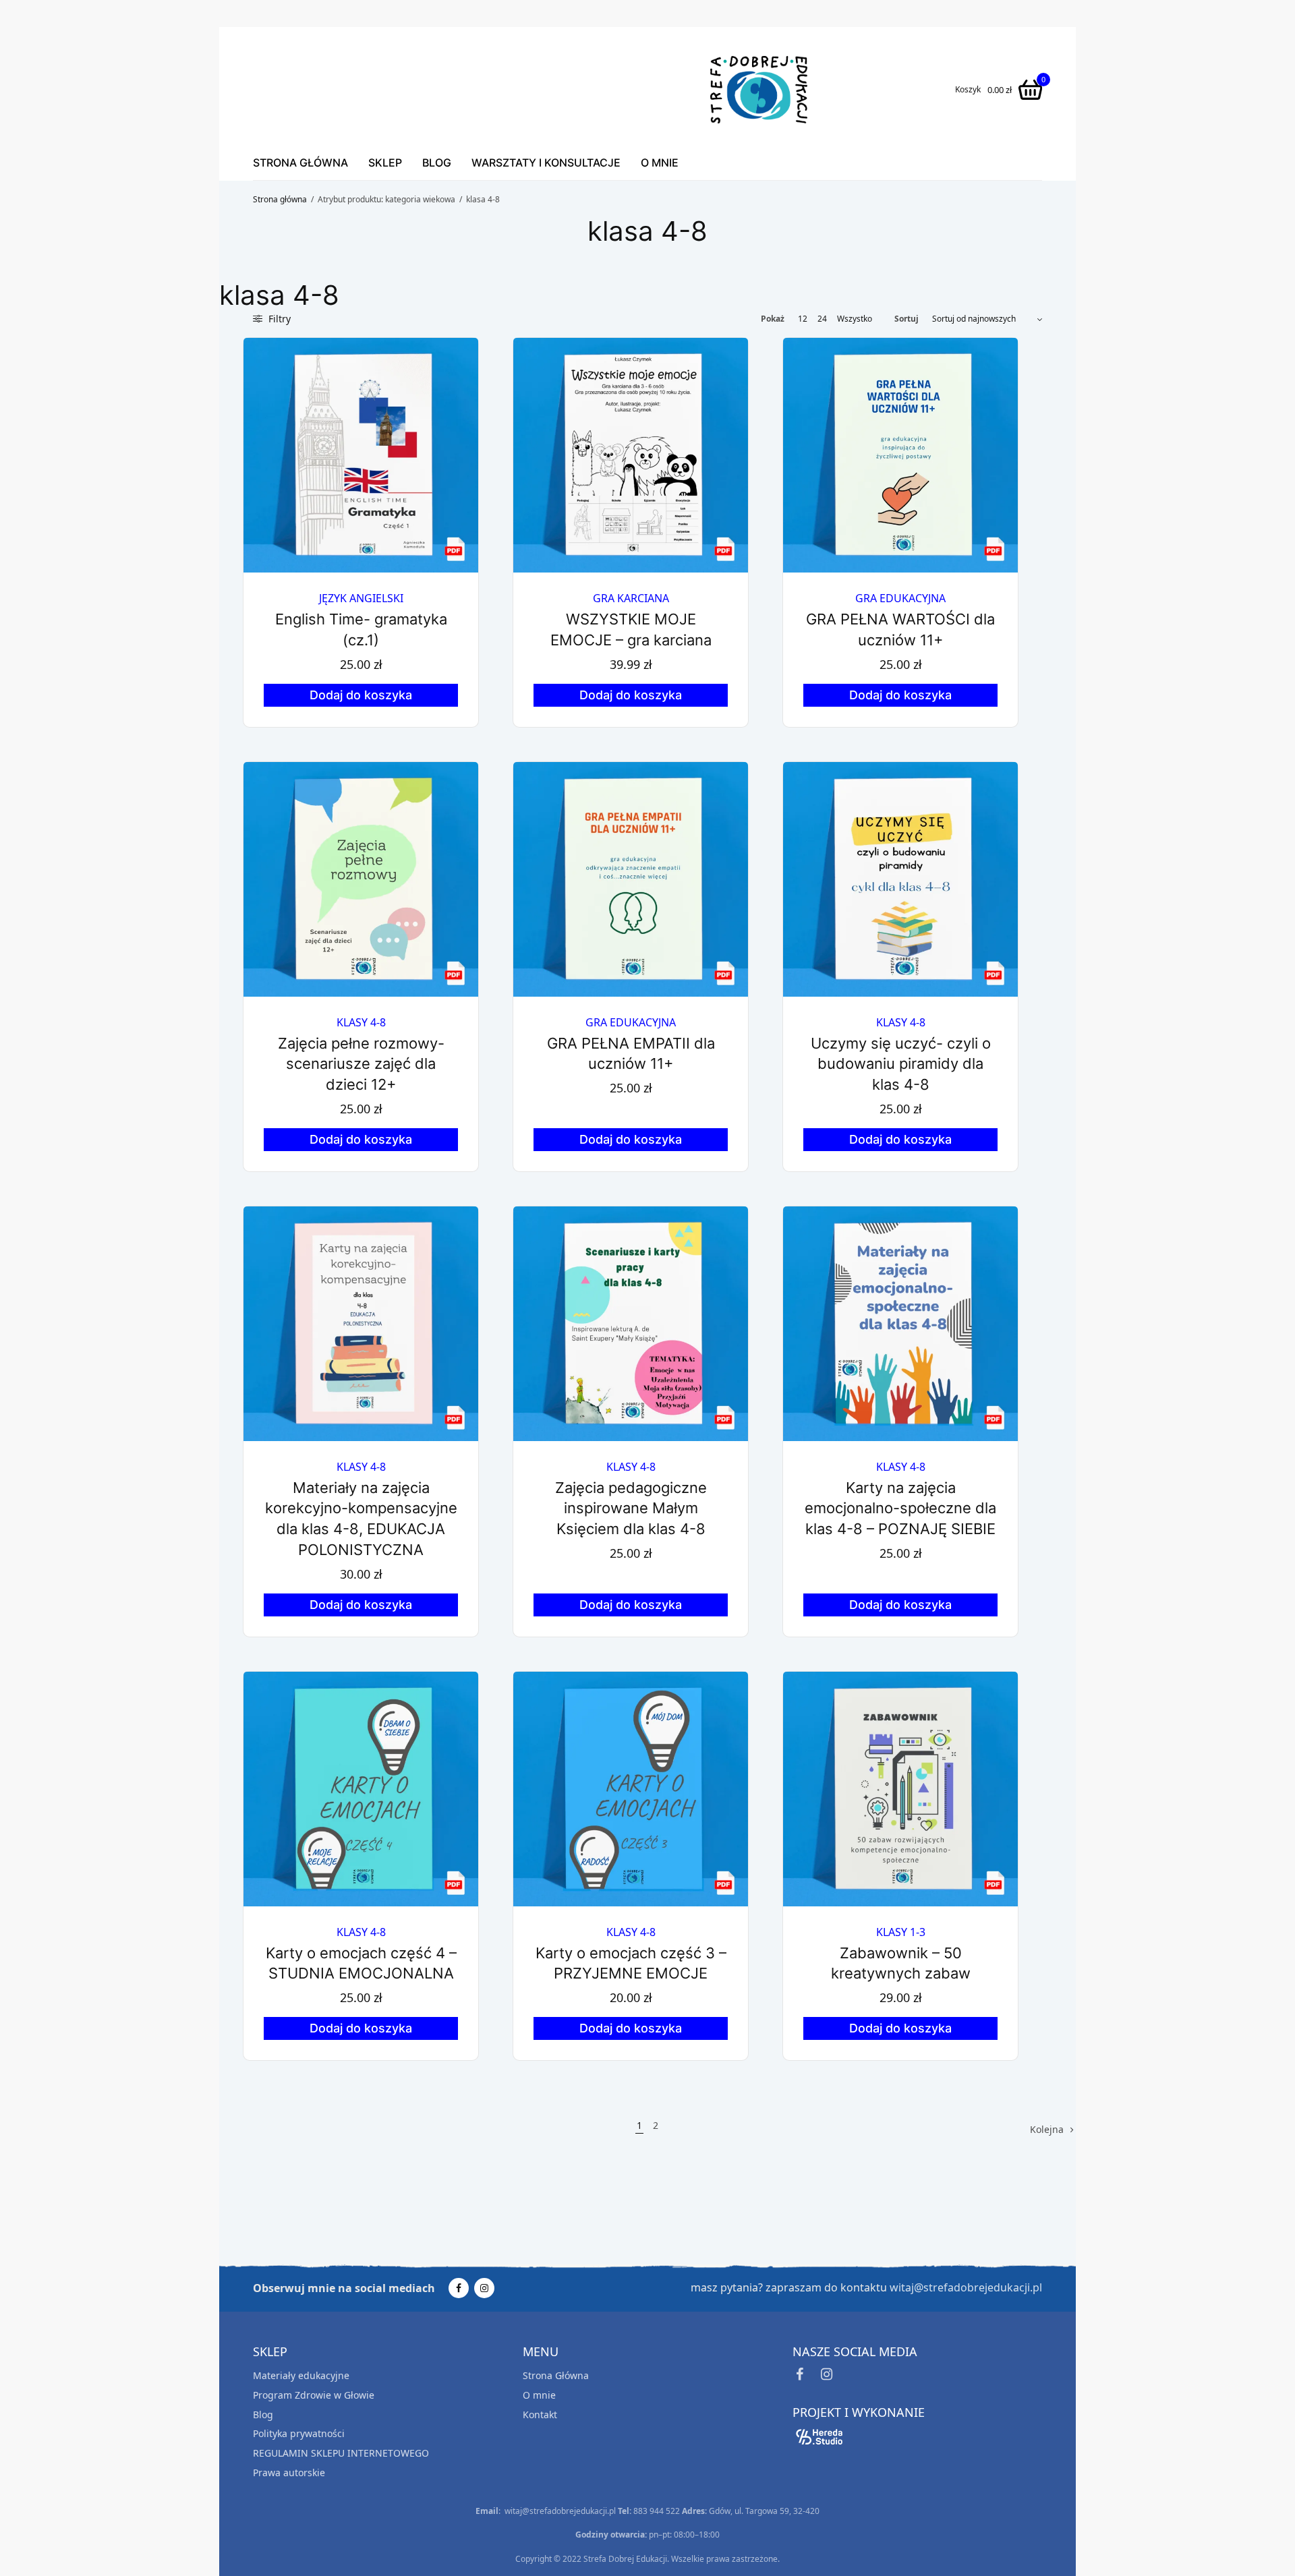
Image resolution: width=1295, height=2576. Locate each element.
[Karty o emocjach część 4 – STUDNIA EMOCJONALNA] (361, 1789)
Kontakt (540, 2414)
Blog (437, 163)
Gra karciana (631, 598)
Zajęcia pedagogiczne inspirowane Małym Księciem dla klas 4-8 (631, 1509)
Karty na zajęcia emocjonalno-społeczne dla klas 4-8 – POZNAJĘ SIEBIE (900, 1509)
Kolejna (1047, 2129)
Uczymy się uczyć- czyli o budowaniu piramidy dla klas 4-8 (901, 1064)
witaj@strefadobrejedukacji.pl (966, 2287)
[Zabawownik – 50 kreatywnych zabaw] (900, 1789)
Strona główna (280, 199)
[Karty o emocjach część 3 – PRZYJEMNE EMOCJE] (631, 1789)
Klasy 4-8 (361, 1022)
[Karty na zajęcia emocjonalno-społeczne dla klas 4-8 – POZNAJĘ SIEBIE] (900, 1324)
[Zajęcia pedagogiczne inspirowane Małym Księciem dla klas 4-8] (631, 1324)
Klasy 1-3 (901, 1932)
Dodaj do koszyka (361, 695)
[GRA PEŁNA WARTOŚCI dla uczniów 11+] (900, 455)
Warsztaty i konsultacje (546, 163)
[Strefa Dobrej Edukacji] (759, 90)
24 (822, 319)
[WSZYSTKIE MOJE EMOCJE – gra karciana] (631, 455)
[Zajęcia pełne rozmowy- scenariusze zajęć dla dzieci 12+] (361, 879)
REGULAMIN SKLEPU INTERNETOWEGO (341, 2453)
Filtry (278, 319)
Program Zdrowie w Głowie (314, 2395)
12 (803, 319)
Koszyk (968, 90)
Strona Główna (300, 163)
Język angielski (361, 598)
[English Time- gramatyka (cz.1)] (361, 455)
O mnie (660, 163)
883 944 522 (657, 2511)
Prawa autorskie (289, 2472)
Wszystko (855, 319)
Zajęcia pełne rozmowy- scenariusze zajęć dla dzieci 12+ (361, 1064)
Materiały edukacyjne (301, 2375)
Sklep (385, 163)
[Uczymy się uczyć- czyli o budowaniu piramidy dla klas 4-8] (900, 879)
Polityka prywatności (299, 2433)
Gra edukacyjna (900, 598)
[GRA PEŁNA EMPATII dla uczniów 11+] (631, 879)
